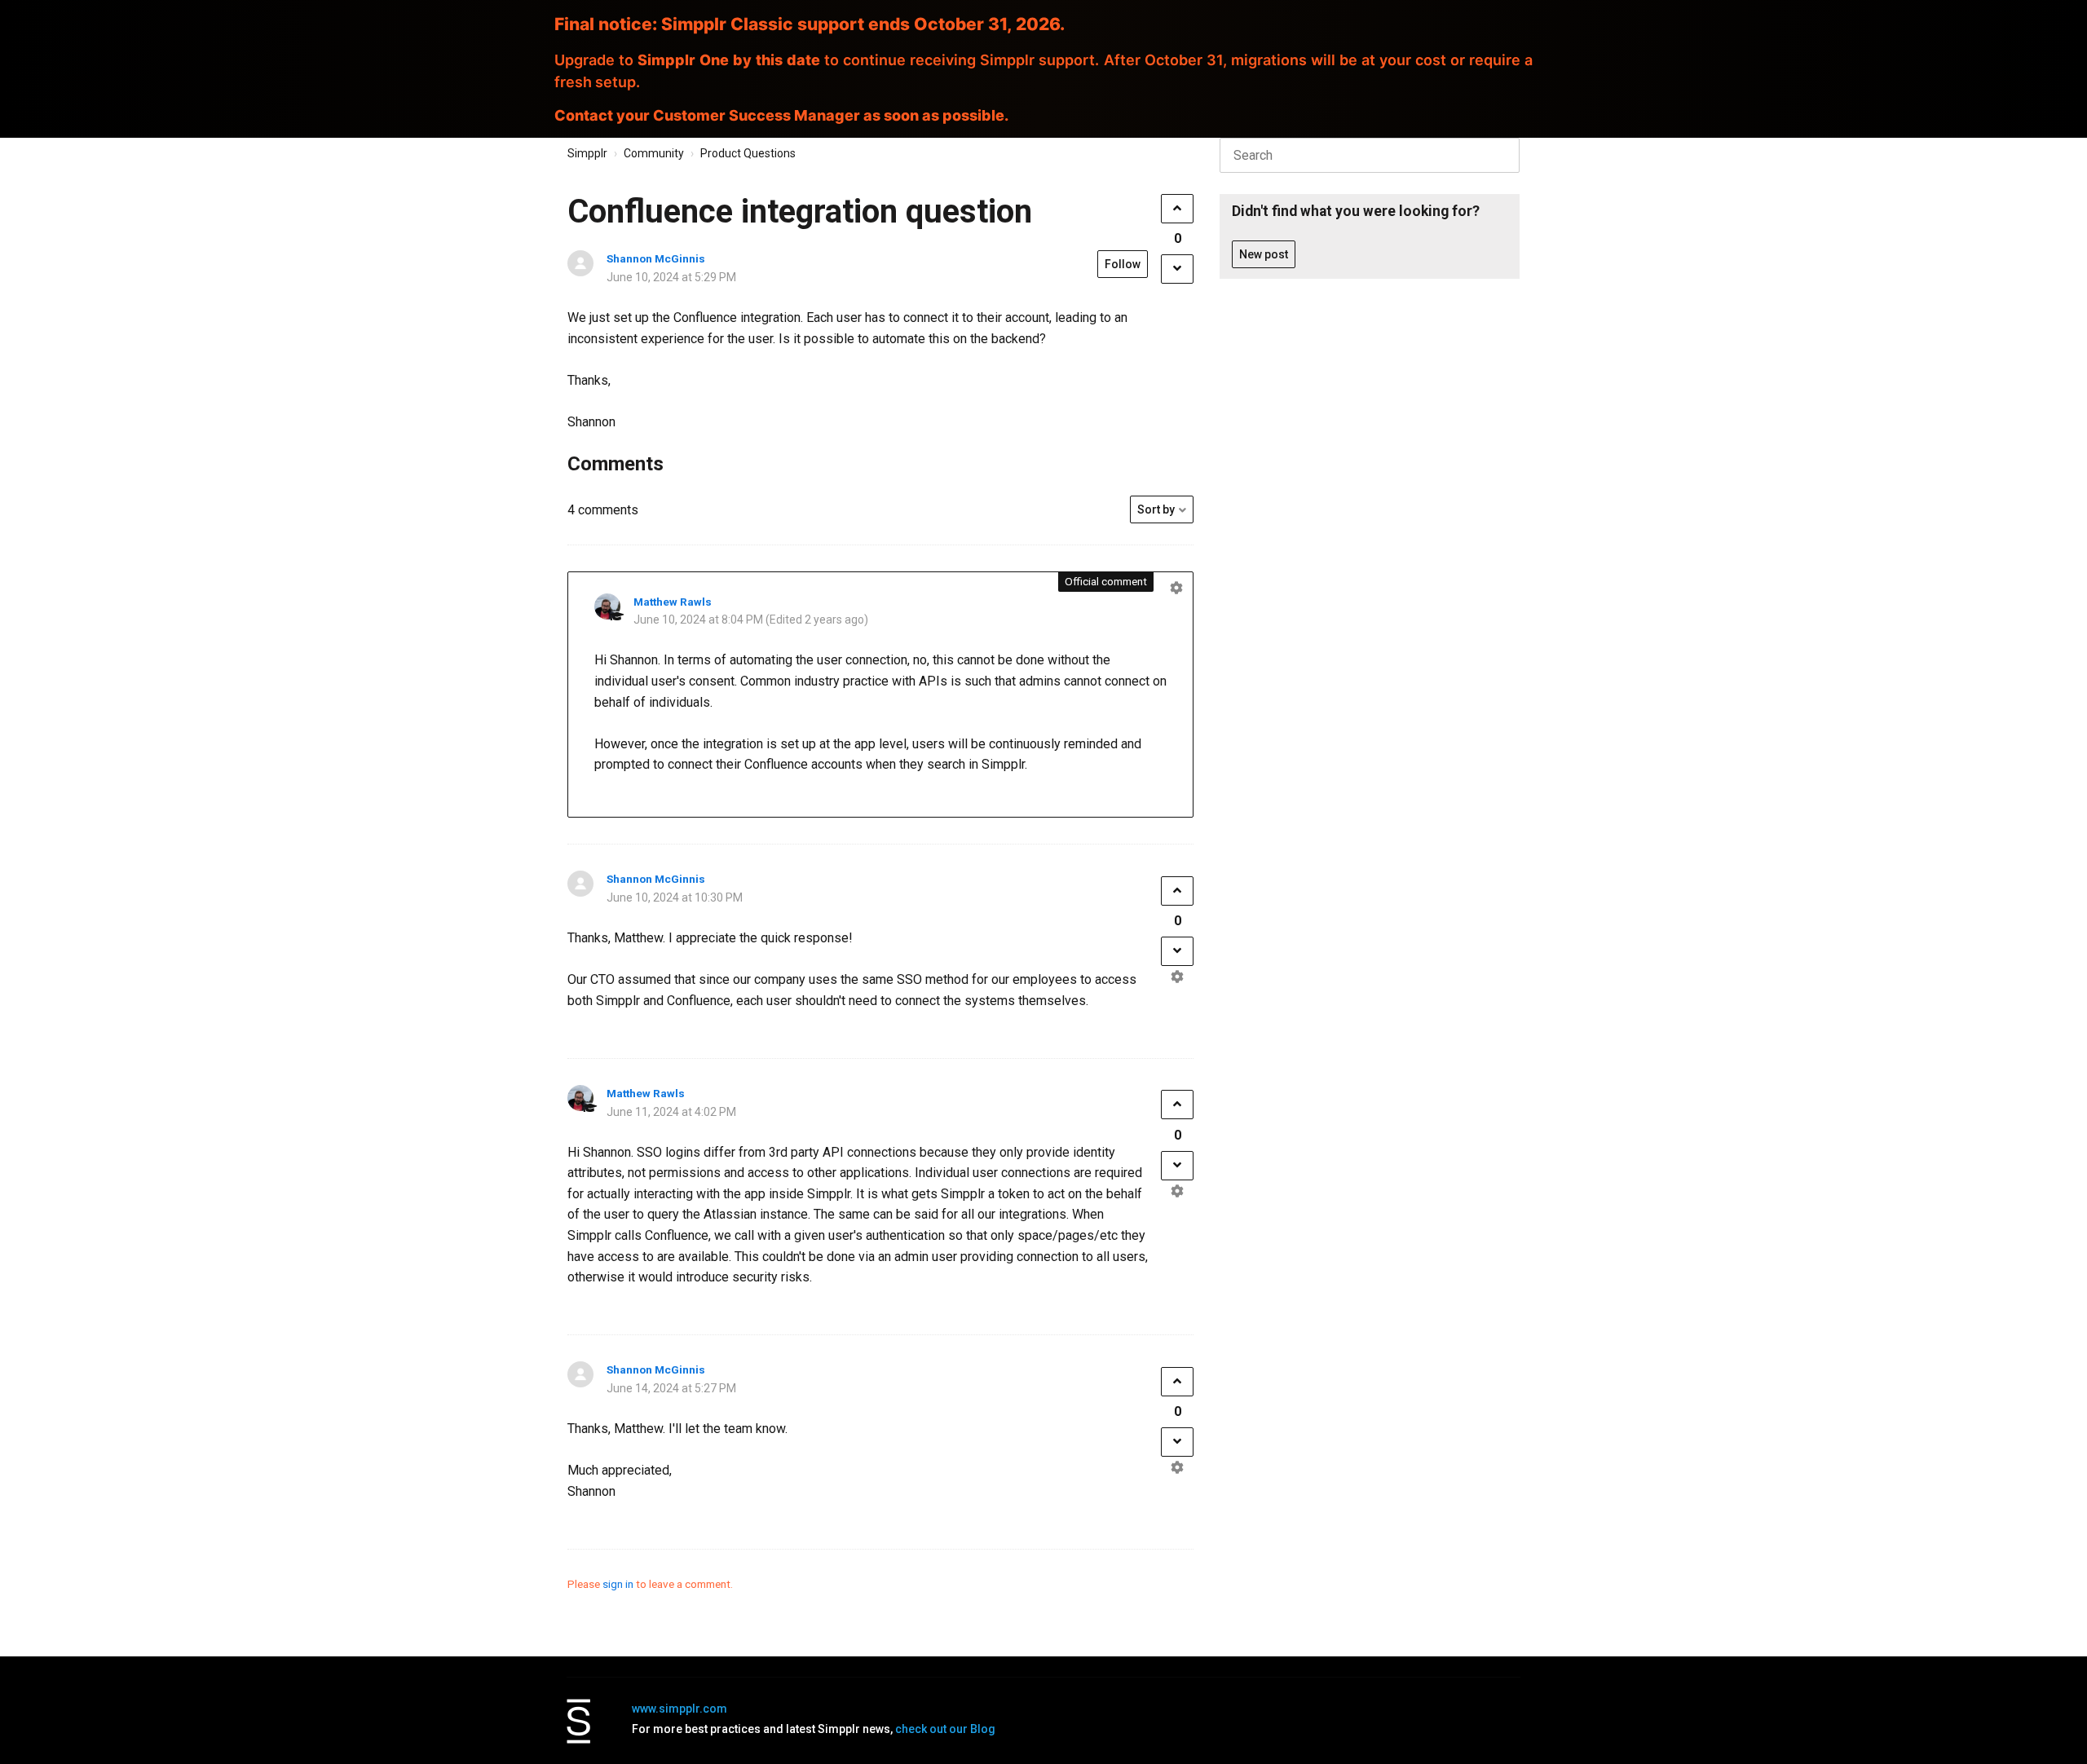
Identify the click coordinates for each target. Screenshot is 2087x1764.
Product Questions (748, 153)
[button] (1177, 209)
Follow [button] (1123, 264)
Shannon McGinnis (656, 258)
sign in (618, 1584)
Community (654, 153)
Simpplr (587, 153)
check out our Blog (945, 1729)
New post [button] (1264, 254)
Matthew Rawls (673, 602)
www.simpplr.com (679, 1709)
